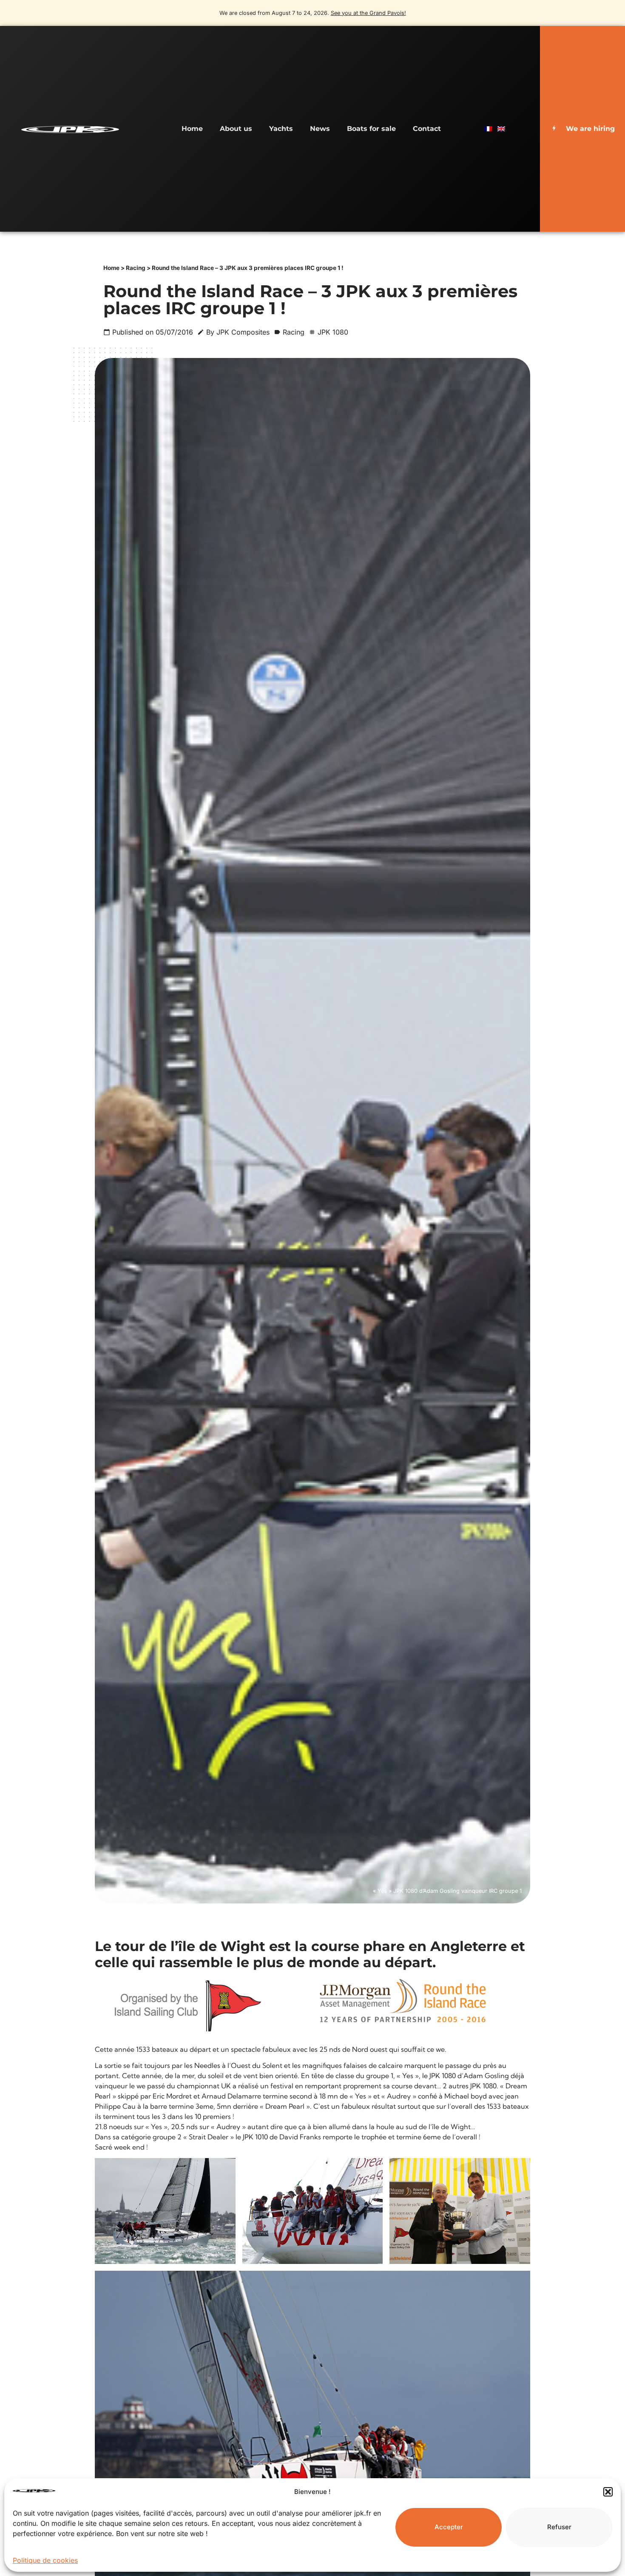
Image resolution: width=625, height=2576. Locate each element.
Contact (427, 129)
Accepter (449, 2527)
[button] (608, 2492)
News (320, 129)
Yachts (281, 129)
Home (192, 129)
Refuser (559, 2527)
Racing (136, 268)
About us (236, 129)
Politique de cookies (45, 2560)
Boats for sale (371, 129)
